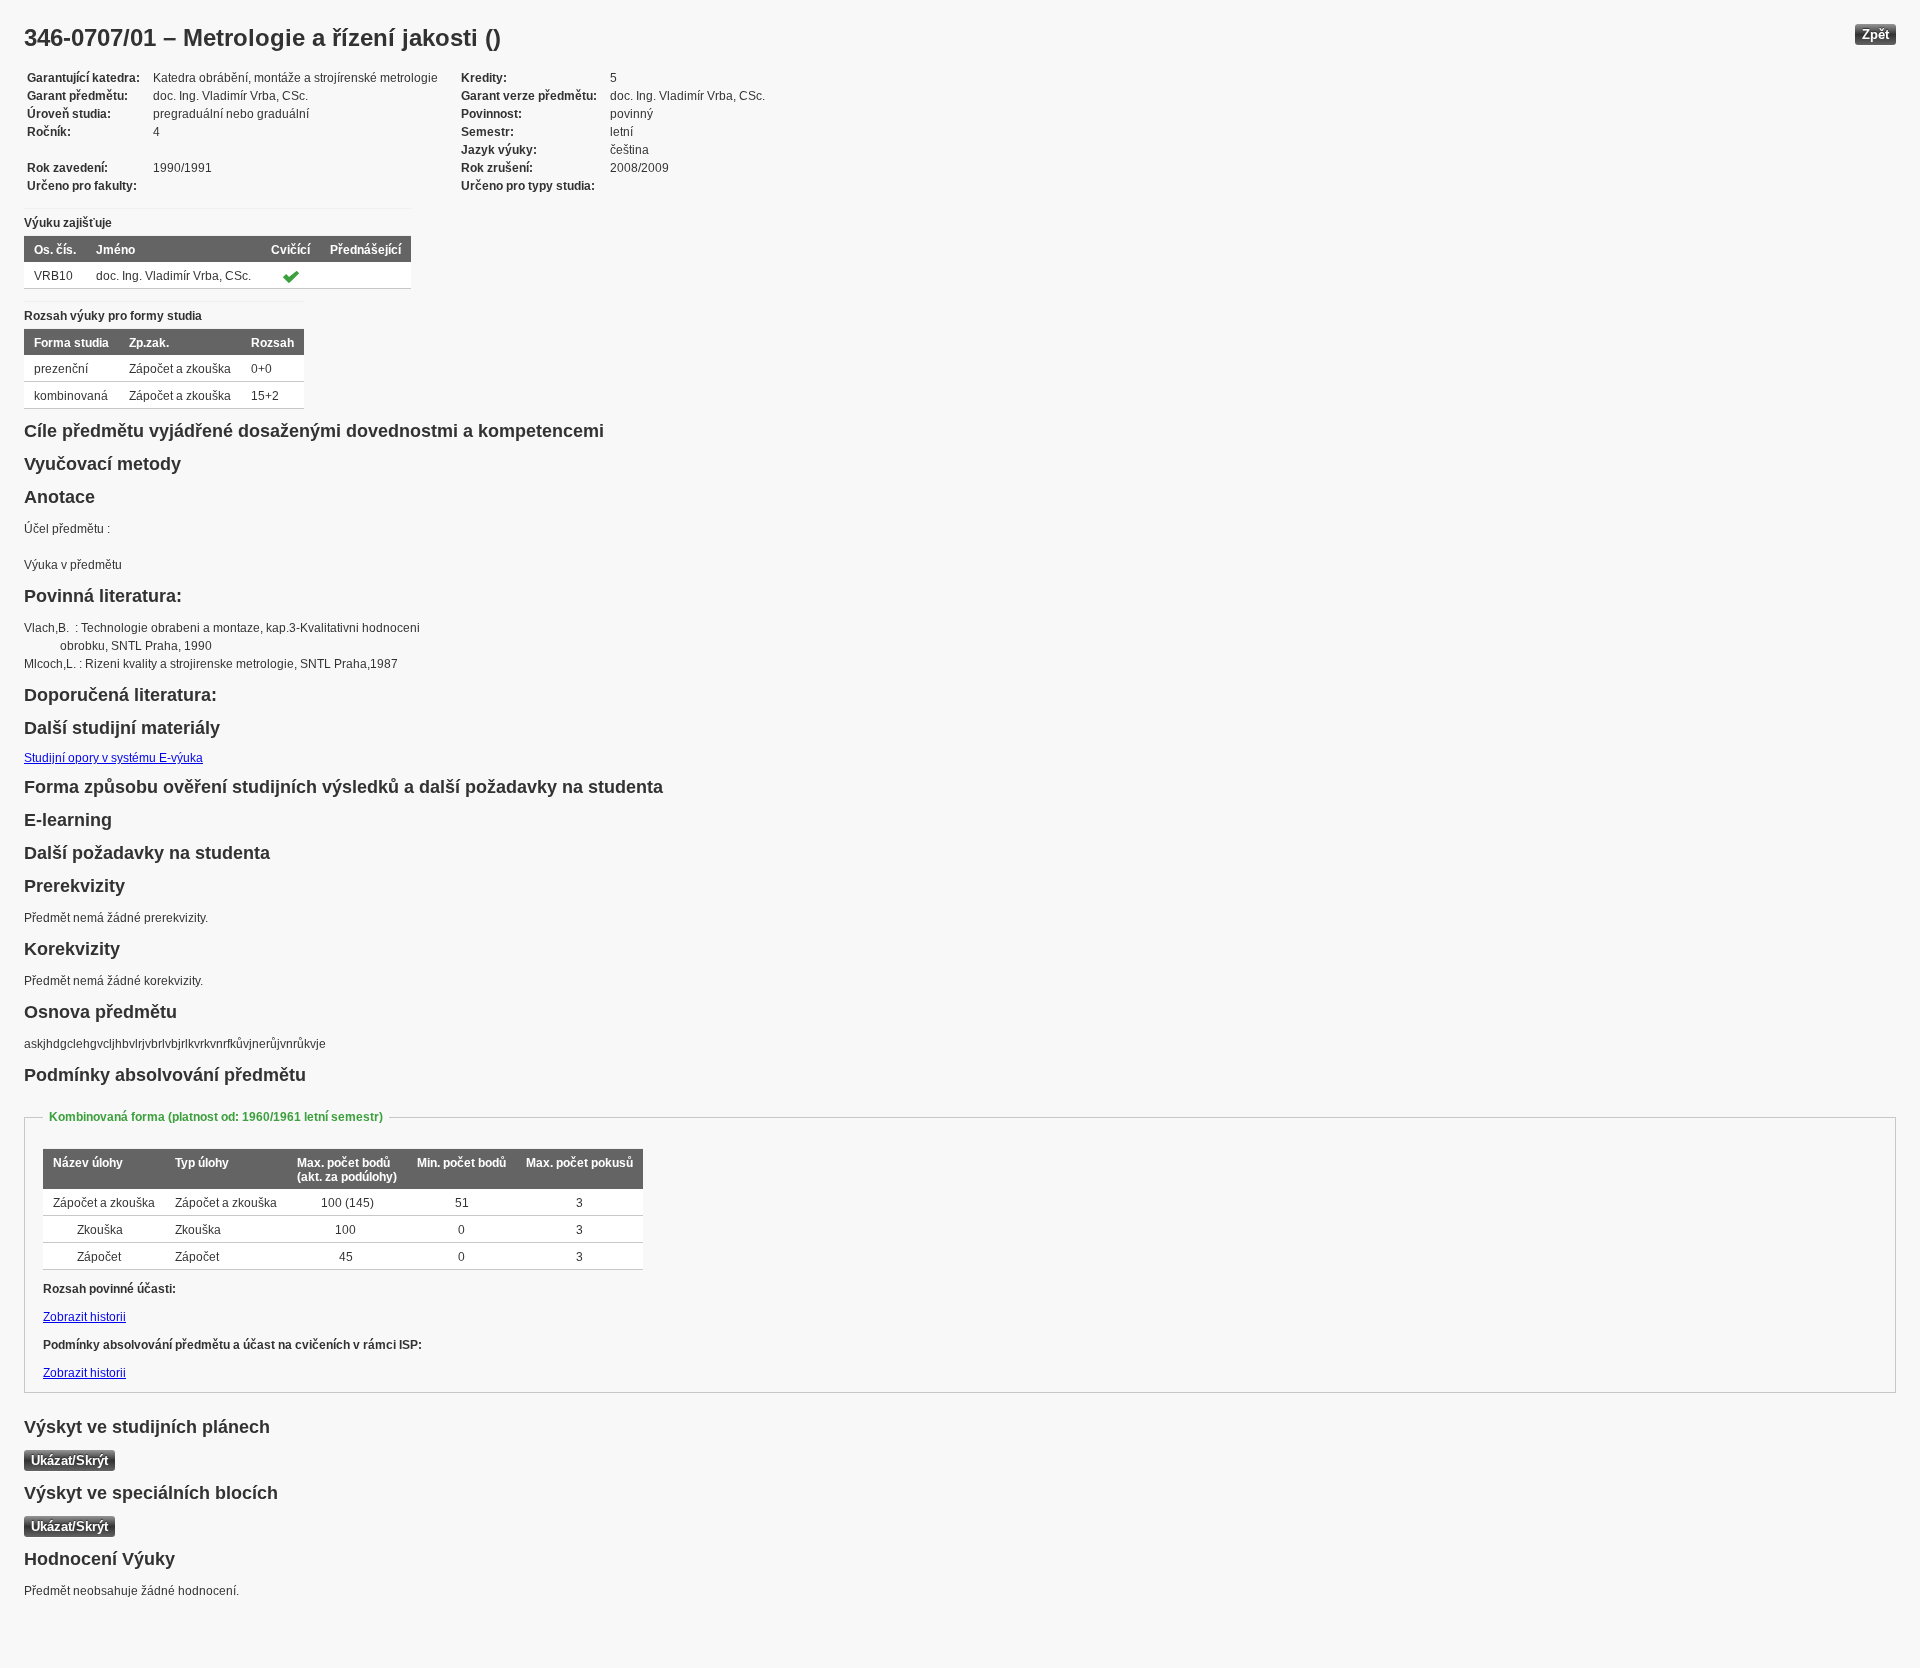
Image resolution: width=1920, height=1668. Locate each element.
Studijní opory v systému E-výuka (113, 758)
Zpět (1875, 34)
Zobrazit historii (84, 1317)
